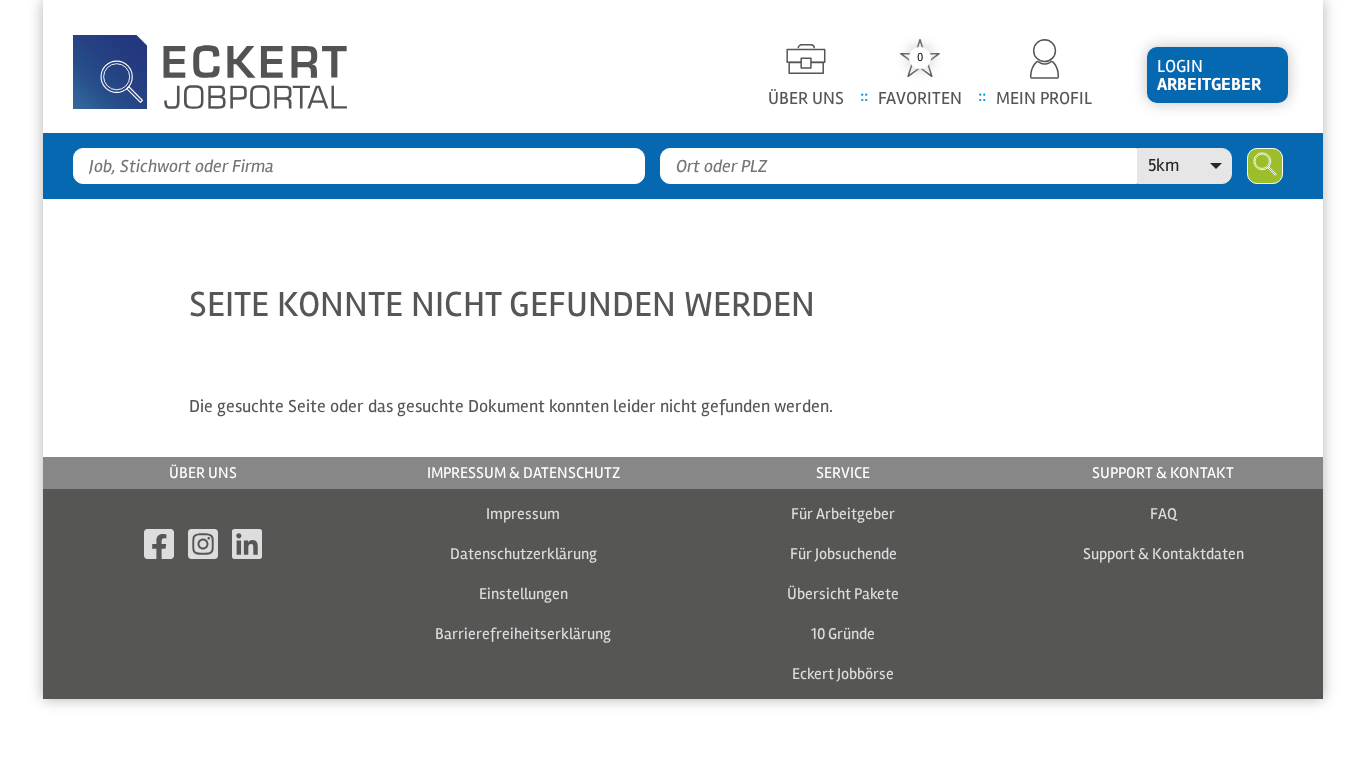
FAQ (1163, 514)
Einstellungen (523, 594)
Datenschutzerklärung (523, 554)
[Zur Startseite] (243, 66)
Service (843, 473)
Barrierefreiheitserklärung (523, 634)
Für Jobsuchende (843, 554)
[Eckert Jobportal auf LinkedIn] (247, 547)
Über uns (203, 473)
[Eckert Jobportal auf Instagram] (203, 547)
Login (1209, 75)
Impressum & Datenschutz (523, 473)
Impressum (523, 514)
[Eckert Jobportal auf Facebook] (159, 547)
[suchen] (1265, 166)
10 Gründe (843, 634)
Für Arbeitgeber (843, 514)
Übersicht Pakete (843, 594)
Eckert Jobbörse (843, 674)
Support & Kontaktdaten (1163, 554)
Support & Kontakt (1163, 473)
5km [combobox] (1163, 165)
